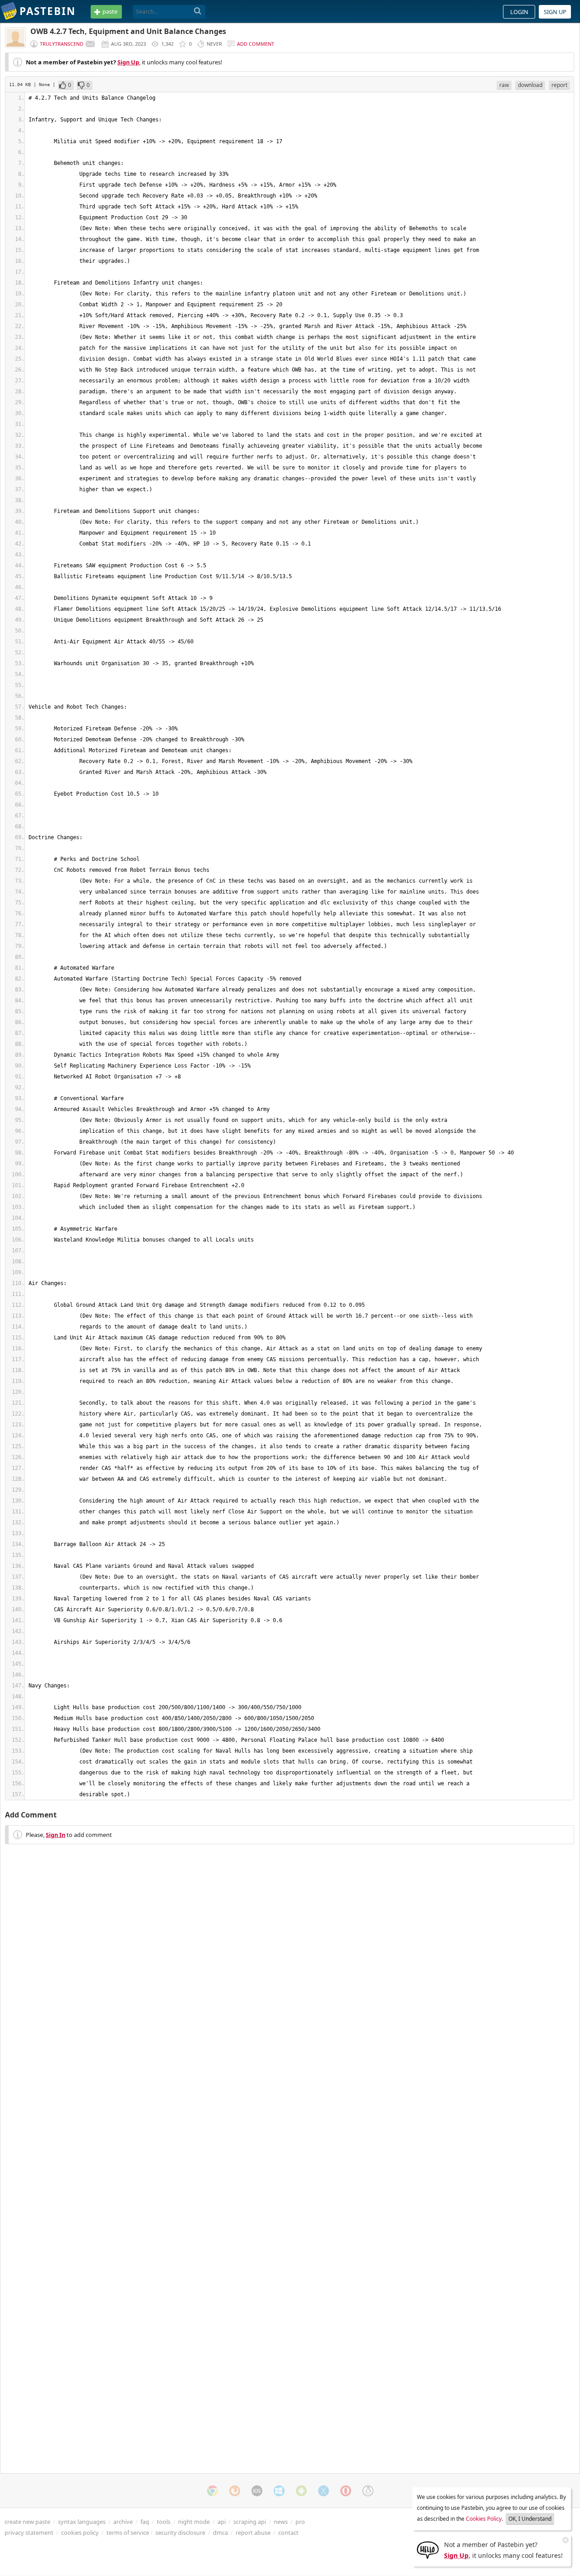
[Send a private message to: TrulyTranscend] (90, 44)
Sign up (555, 12)
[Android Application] (301, 2491)
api (222, 2522)
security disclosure (180, 2533)
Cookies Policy (484, 2519)
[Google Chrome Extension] (213, 2491)
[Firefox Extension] (235, 2491)
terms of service (128, 2533)
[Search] (198, 11)
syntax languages (82, 2522)
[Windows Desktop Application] (279, 2491)
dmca (220, 2533)
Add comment (256, 44)
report (559, 85)
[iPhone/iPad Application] (257, 2491)
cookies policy (80, 2533)
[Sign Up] (428, 2549)
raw (504, 85)
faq (145, 2522)
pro (300, 2522)
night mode (194, 2522)
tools (164, 2522)
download (530, 85)
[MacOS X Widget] (324, 2491)
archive (123, 2522)
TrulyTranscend (62, 44)
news (281, 2522)
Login (519, 12)
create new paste (27, 2522)
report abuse (253, 2533)
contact (288, 2533)
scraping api (250, 2522)
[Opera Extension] (346, 2491)
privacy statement (29, 2533)
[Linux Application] (368, 2491)
